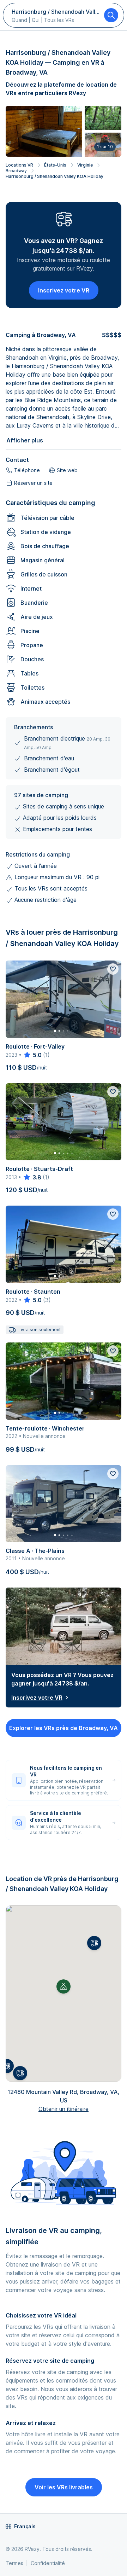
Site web (67, 470)
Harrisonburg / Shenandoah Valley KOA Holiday (55, 176)
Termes (14, 2563)
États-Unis (55, 165)
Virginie (85, 165)
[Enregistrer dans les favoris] (113, 969)
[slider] (32, 1055)
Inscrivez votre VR (64, 290)
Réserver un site (33, 483)
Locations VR (19, 165)
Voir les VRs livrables (64, 2487)
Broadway (16, 171)
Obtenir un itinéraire (64, 2109)
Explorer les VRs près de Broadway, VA (64, 1728)
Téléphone (27, 470)
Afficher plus (25, 440)
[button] (94, 1943)
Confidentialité (48, 2563)
